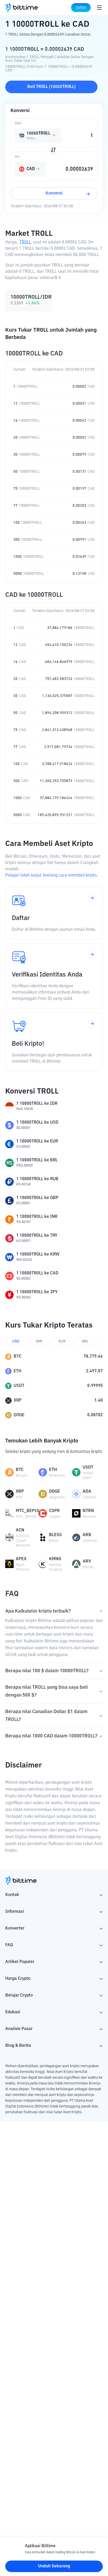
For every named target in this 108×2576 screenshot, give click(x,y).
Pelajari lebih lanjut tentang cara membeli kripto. (52, 876)
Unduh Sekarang (54, 2566)
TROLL (25, 242)
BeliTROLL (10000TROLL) (51, 87)
